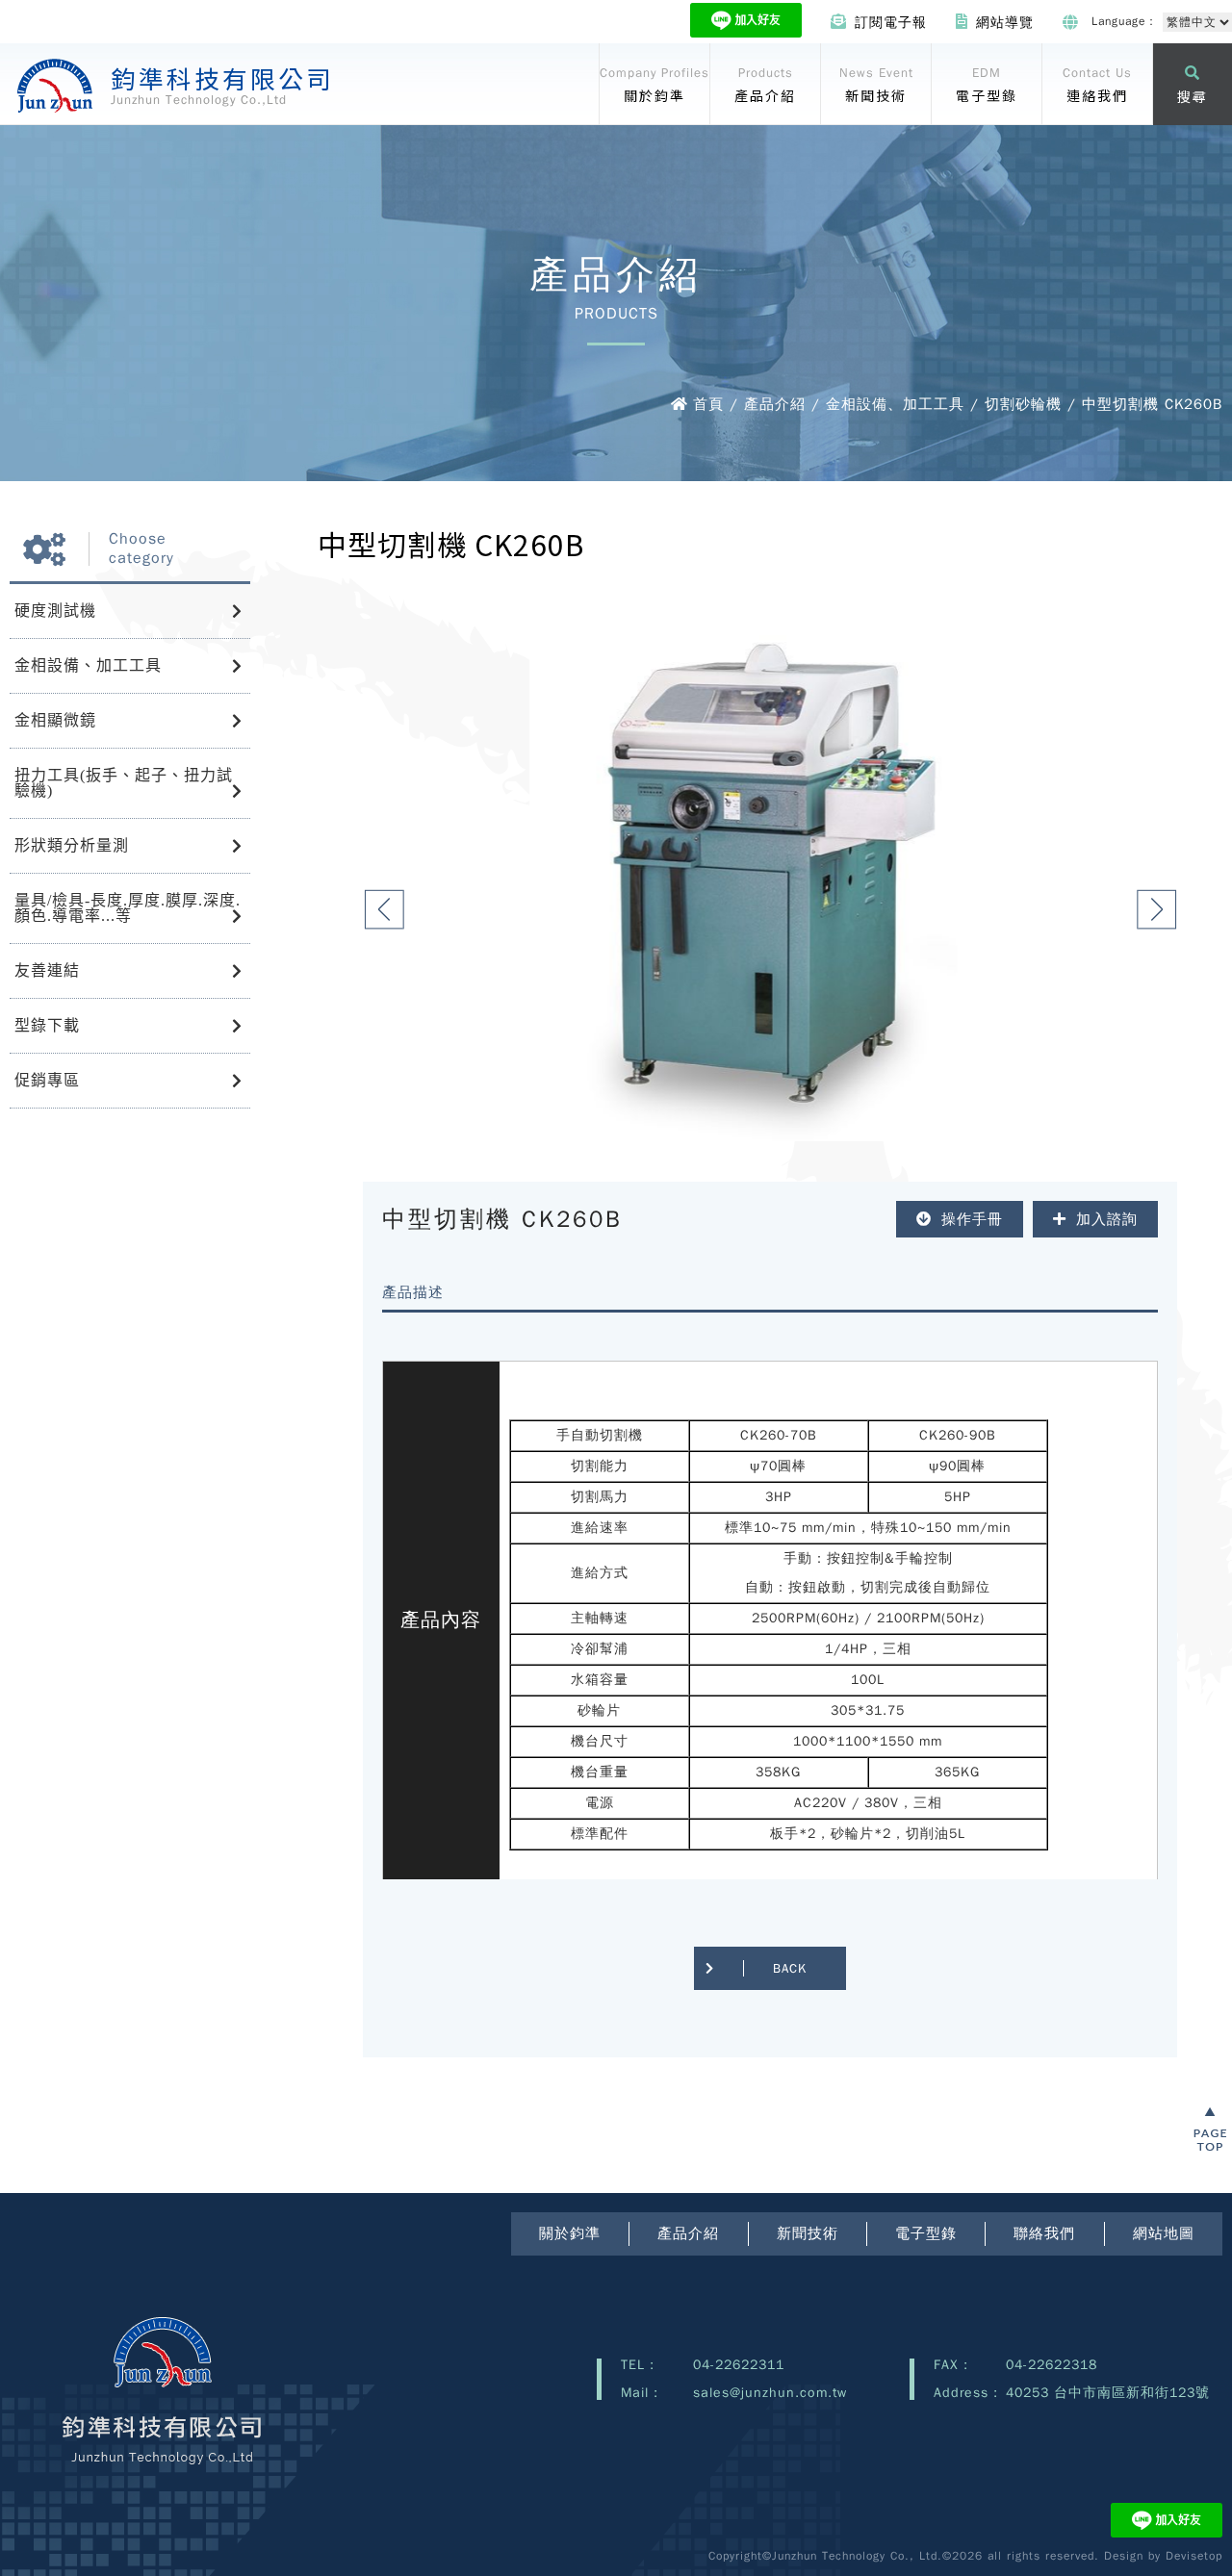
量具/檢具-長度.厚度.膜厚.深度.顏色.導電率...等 (128, 908)
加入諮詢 (1107, 1219)
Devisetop (1194, 2556)
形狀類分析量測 (72, 845)
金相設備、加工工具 (88, 665)
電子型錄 (926, 2233)
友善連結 (47, 970)
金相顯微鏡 (55, 720)
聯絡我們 (1044, 2233)
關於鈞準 (570, 2233)
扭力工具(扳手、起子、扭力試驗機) (124, 783)
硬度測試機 (55, 611)
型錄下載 (47, 1025)
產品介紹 (688, 2233)
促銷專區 (47, 1080)
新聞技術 (808, 2233)
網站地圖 (1164, 2233)
